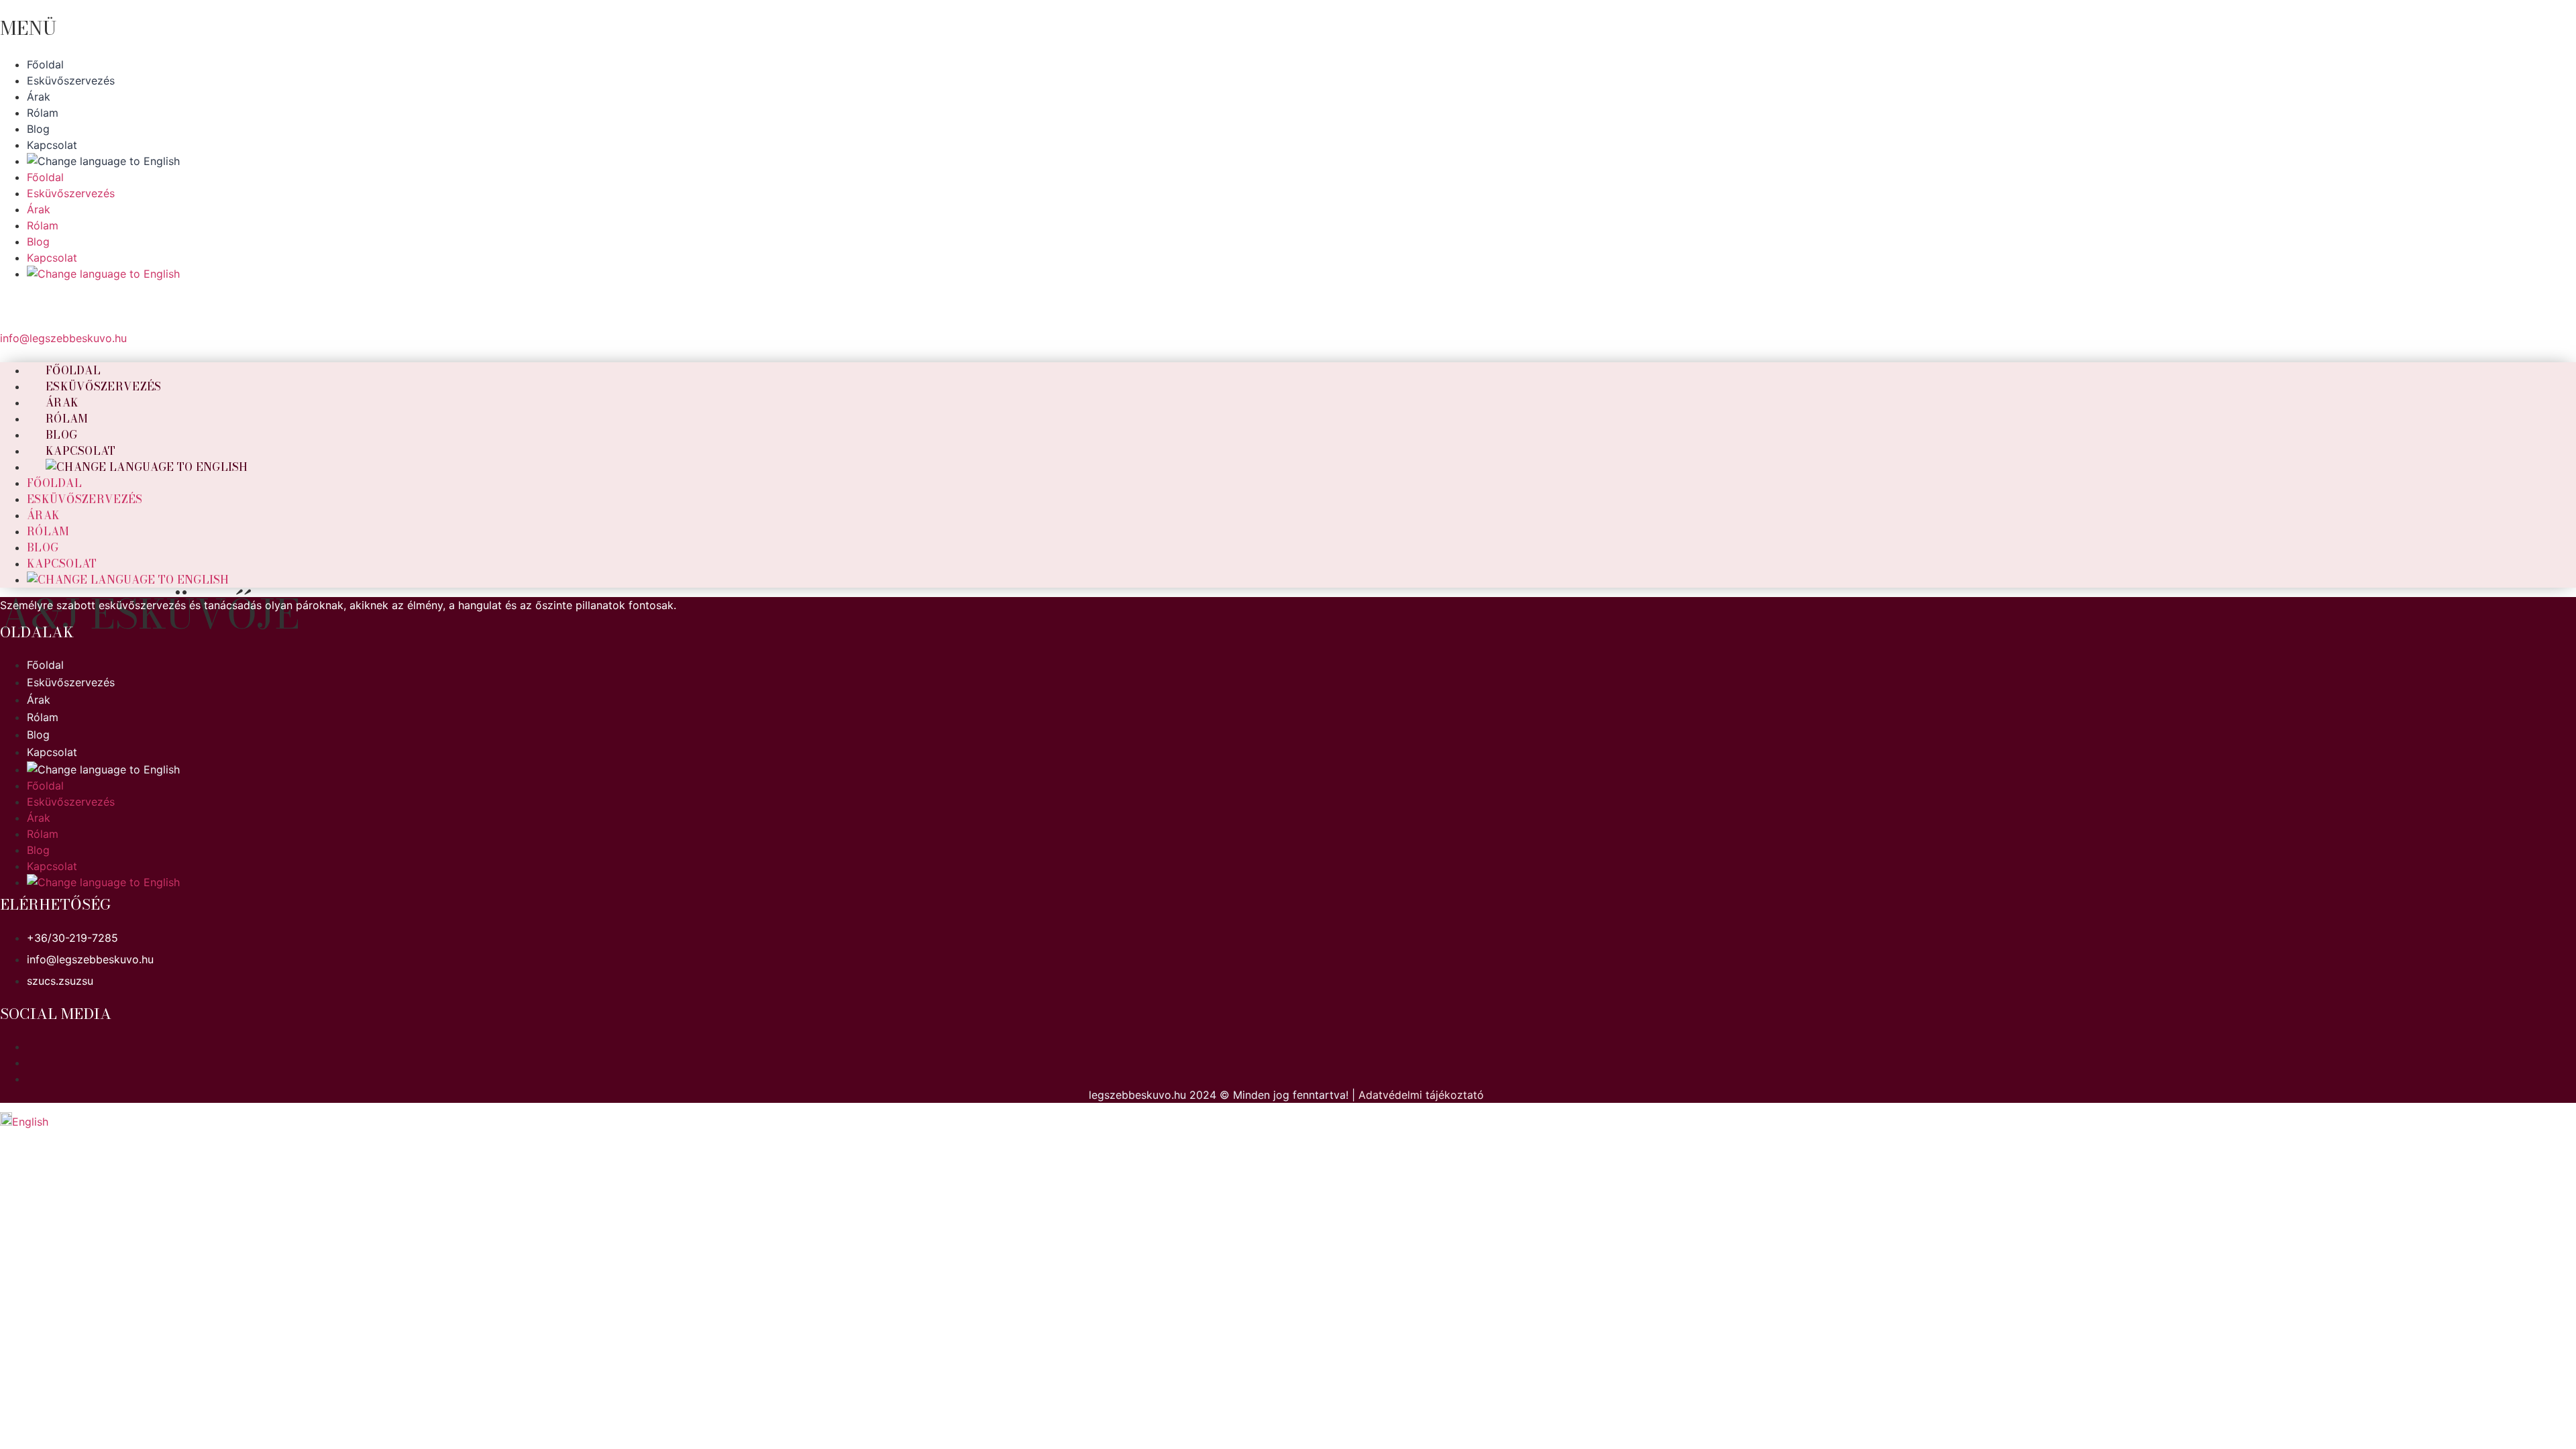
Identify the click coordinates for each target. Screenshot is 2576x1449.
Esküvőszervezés (104, 386)
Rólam (48, 531)
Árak (43, 515)
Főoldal (54, 483)
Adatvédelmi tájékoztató (1421, 1095)
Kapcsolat (62, 563)
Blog (43, 547)
